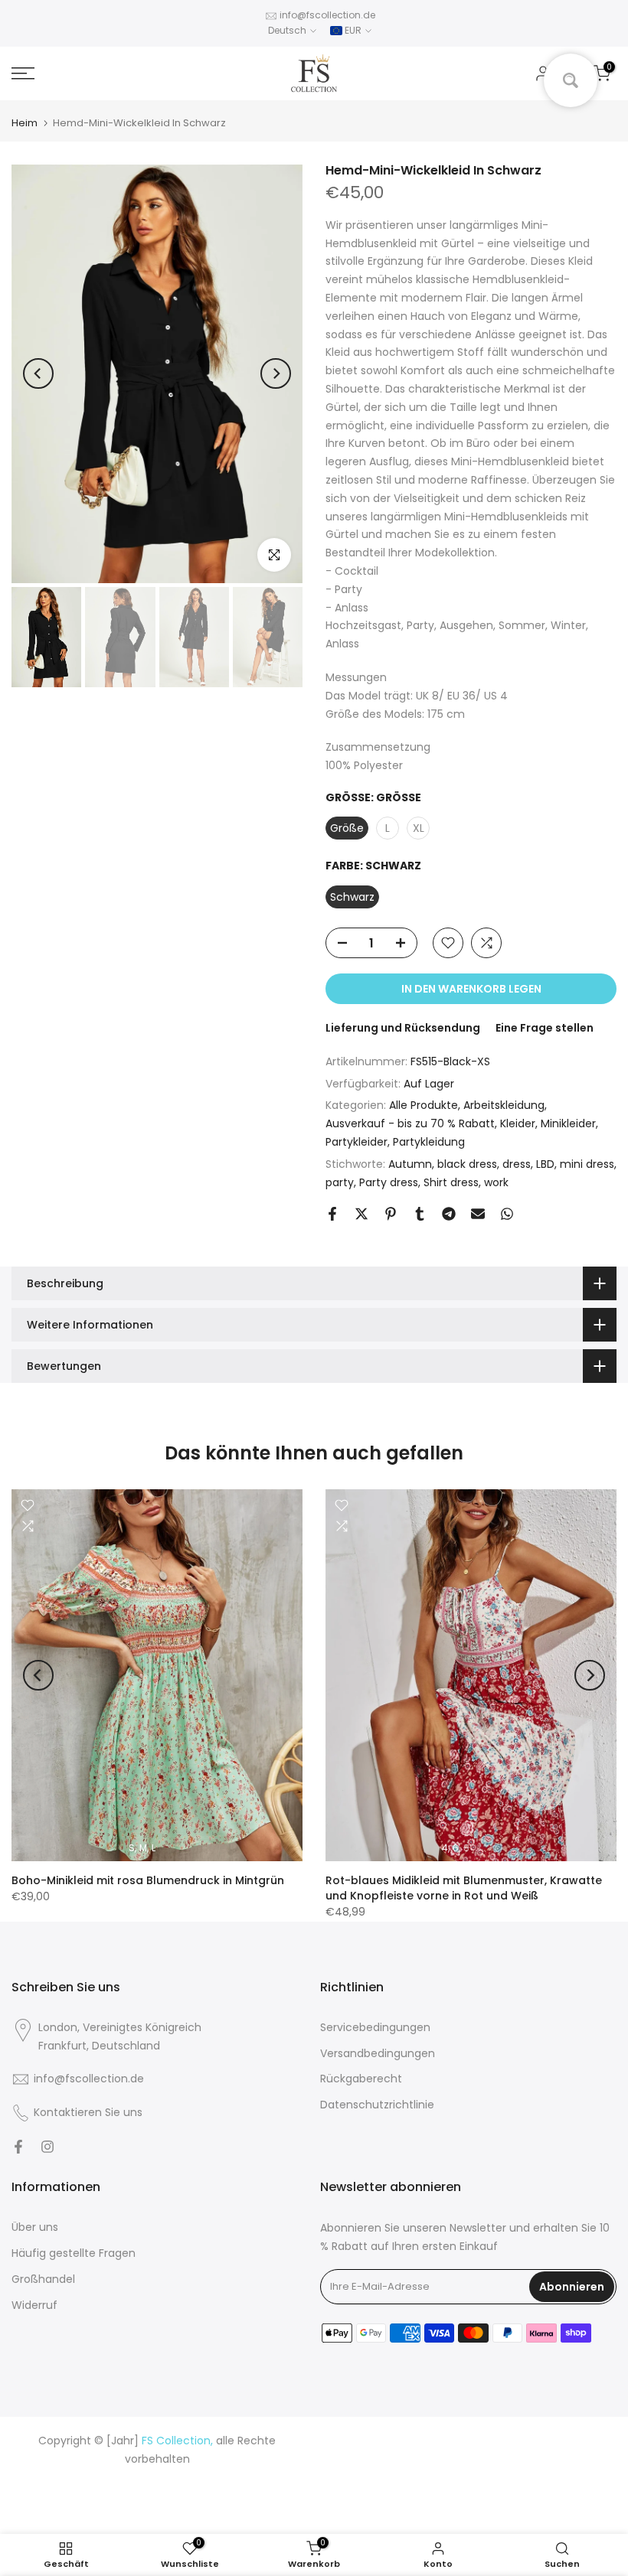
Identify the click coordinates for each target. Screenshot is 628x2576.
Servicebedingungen (375, 2027)
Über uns (35, 2227)
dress (517, 1164)
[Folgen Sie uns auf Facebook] (18, 2147)
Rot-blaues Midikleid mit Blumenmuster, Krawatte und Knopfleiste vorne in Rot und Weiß (464, 1888)
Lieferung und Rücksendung (403, 1028)
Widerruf (34, 2305)
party (340, 1182)
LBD (545, 1164)
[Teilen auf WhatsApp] (507, 1214)
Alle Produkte (424, 1105)
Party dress (389, 1182)
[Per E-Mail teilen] (478, 1214)
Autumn (410, 1164)
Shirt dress (451, 1182)
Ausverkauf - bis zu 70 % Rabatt (410, 1123)
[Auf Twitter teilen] (361, 1214)
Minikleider (568, 1123)
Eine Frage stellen (545, 1028)
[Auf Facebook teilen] (332, 1214)
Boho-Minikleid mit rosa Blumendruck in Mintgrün (148, 1880)
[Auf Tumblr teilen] (420, 1214)
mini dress (587, 1164)
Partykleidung (429, 1142)
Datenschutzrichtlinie (377, 2105)
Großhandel (43, 2279)
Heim (25, 123)
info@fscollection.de (327, 15)
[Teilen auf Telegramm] (449, 1214)
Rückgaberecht (361, 2079)
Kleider (518, 1123)
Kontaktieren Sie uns (88, 2112)
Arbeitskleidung (504, 1105)
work (496, 1182)
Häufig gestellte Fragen (74, 2253)
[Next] (276, 373)
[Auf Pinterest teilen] (391, 1214)
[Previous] (38, 373)
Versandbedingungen (378, 2053)
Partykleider (357, 1142)
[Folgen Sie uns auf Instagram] (47, 2147)
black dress (467, 1164)
